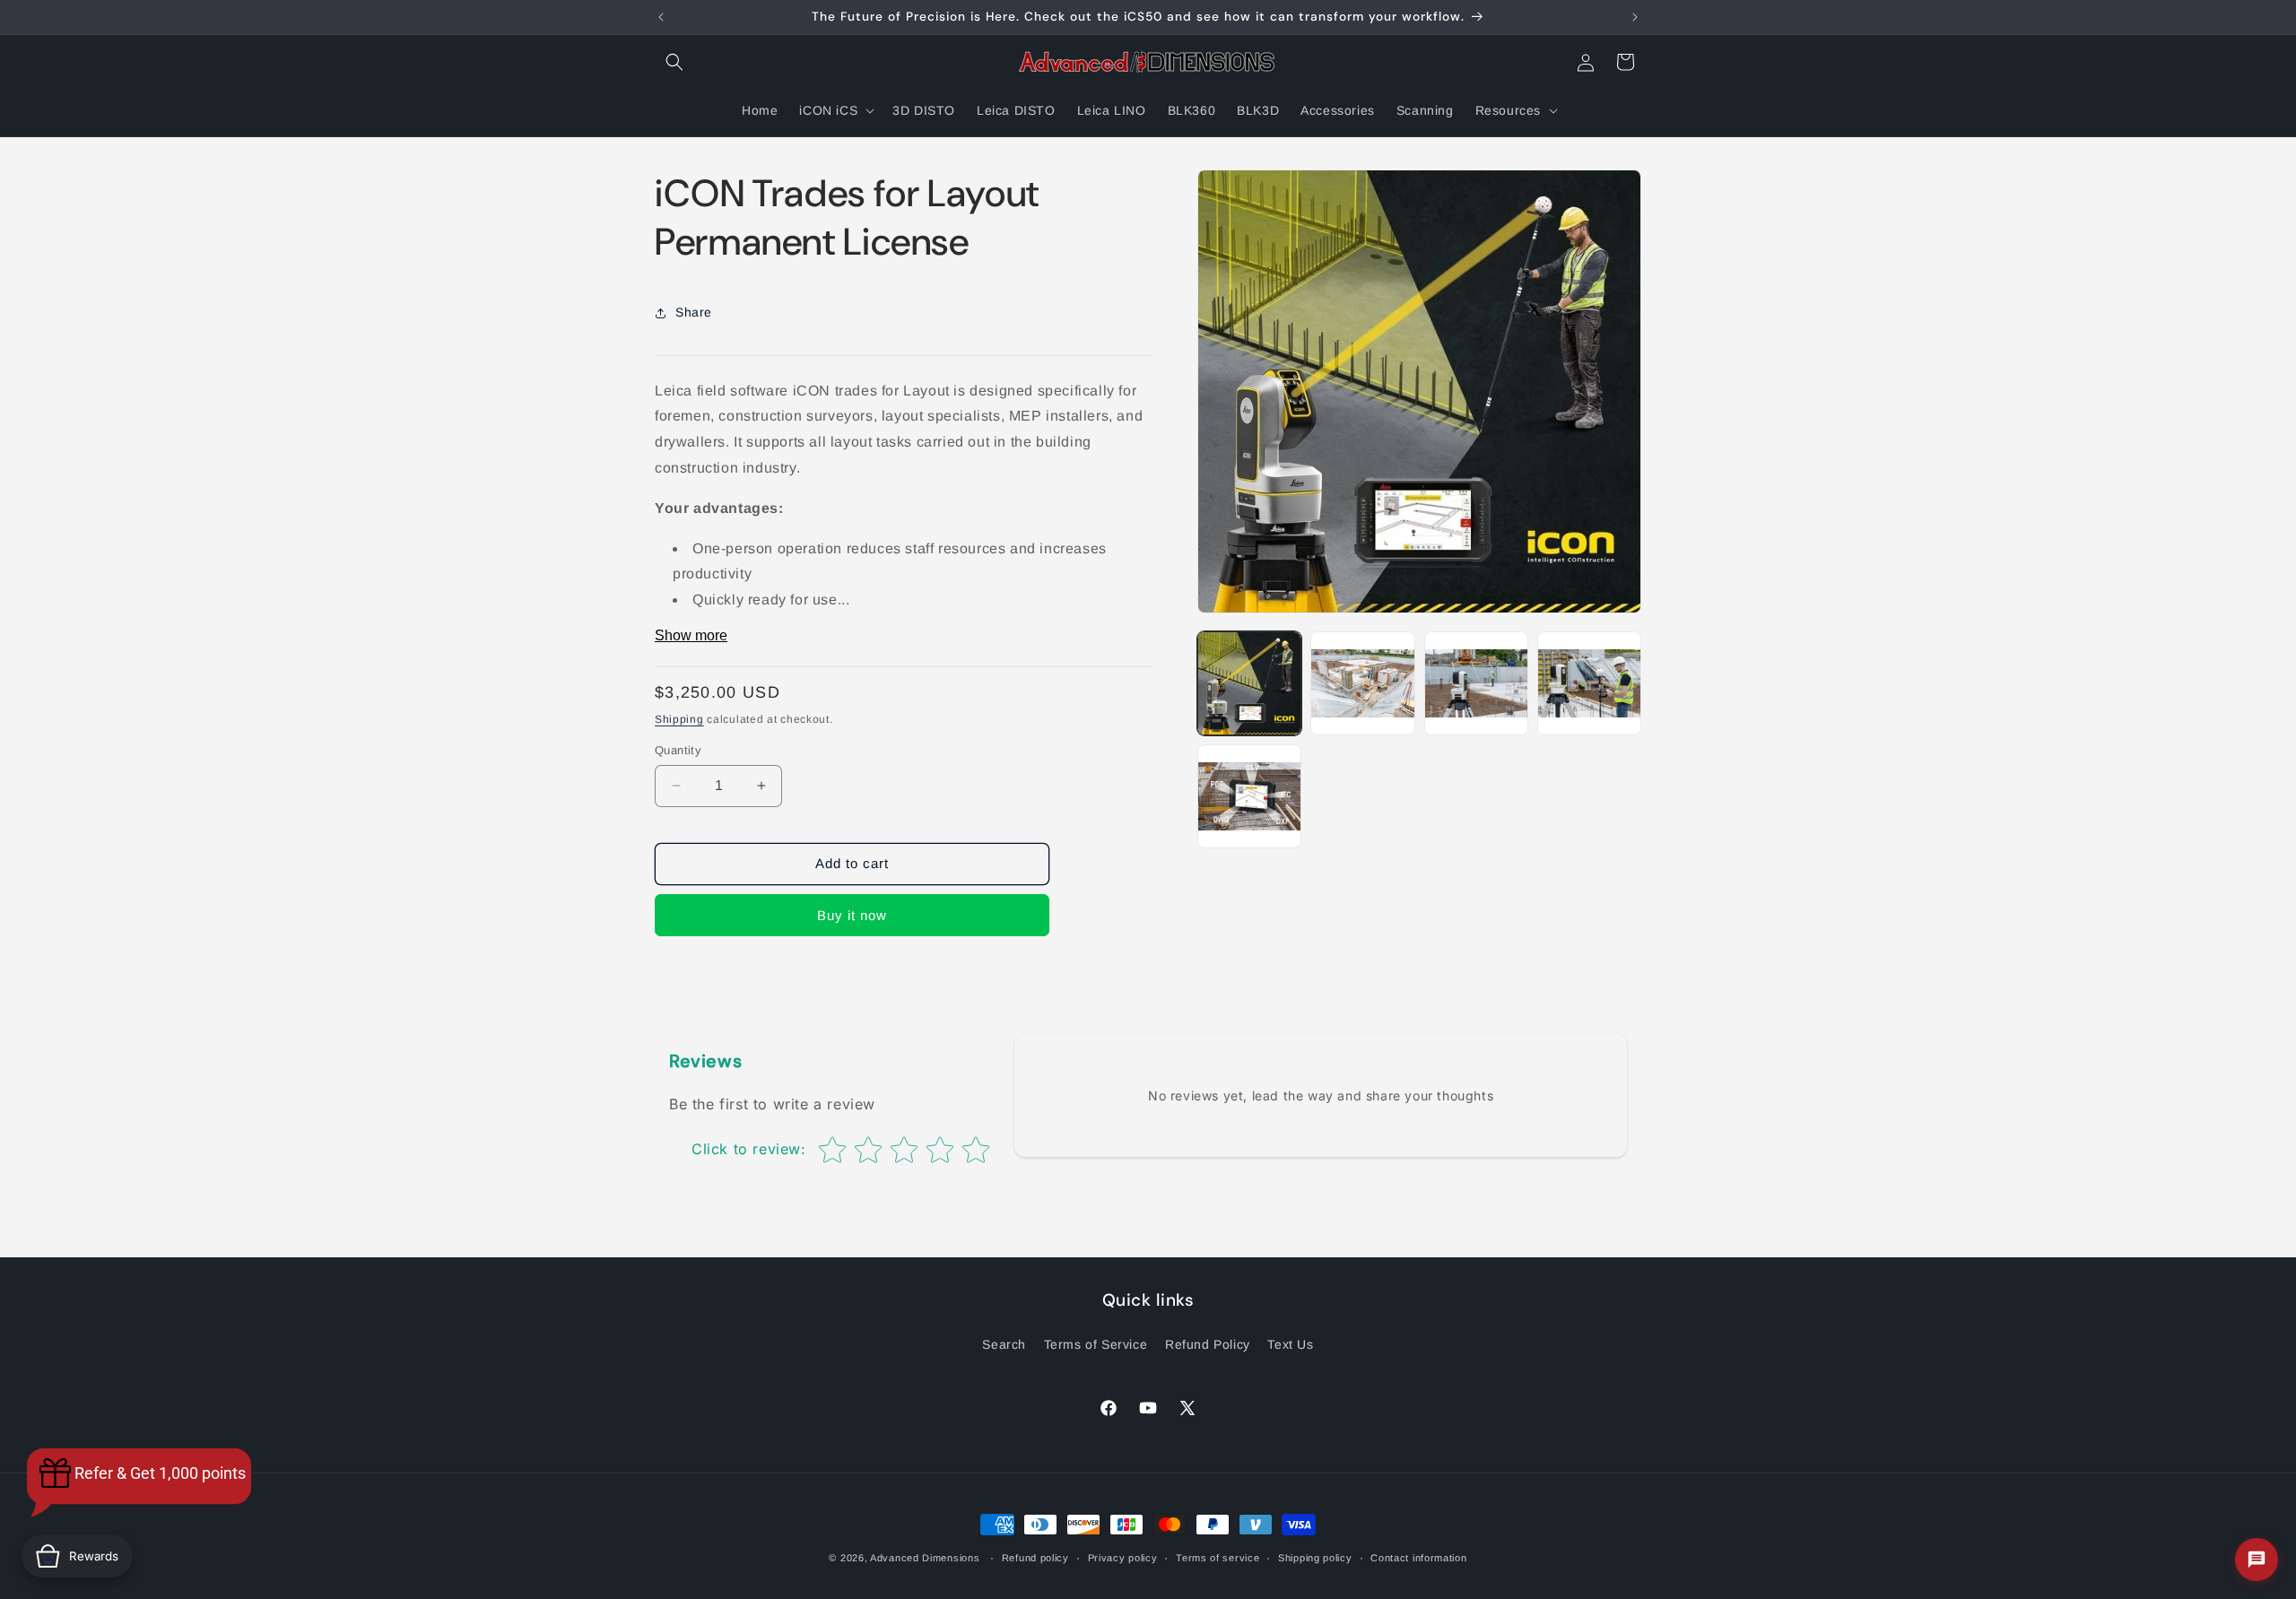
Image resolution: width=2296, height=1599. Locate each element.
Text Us (1290, 1344)
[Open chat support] (2257, 1560)
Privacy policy (1123, 1557)
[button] (674, 62)
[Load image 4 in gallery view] (1589, 683)
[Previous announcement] (661, 17)
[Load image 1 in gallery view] (1249, 683)
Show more (691, 635)
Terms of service (1218, 1557)
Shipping (679, 719)
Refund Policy (1208, 1344)
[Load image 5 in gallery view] (1249, 796)
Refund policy (1035, 1557)
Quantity (678, 750)
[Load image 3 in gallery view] (1476, 683)
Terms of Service (1096, 1344)
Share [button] (694, 312)
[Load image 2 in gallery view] (1362, 683)
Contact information (1418, 1557)
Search (1004, 1344)
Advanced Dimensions (925, 1558)
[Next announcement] (1635, 17)
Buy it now (852, 915)
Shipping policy (1315, 1557)
